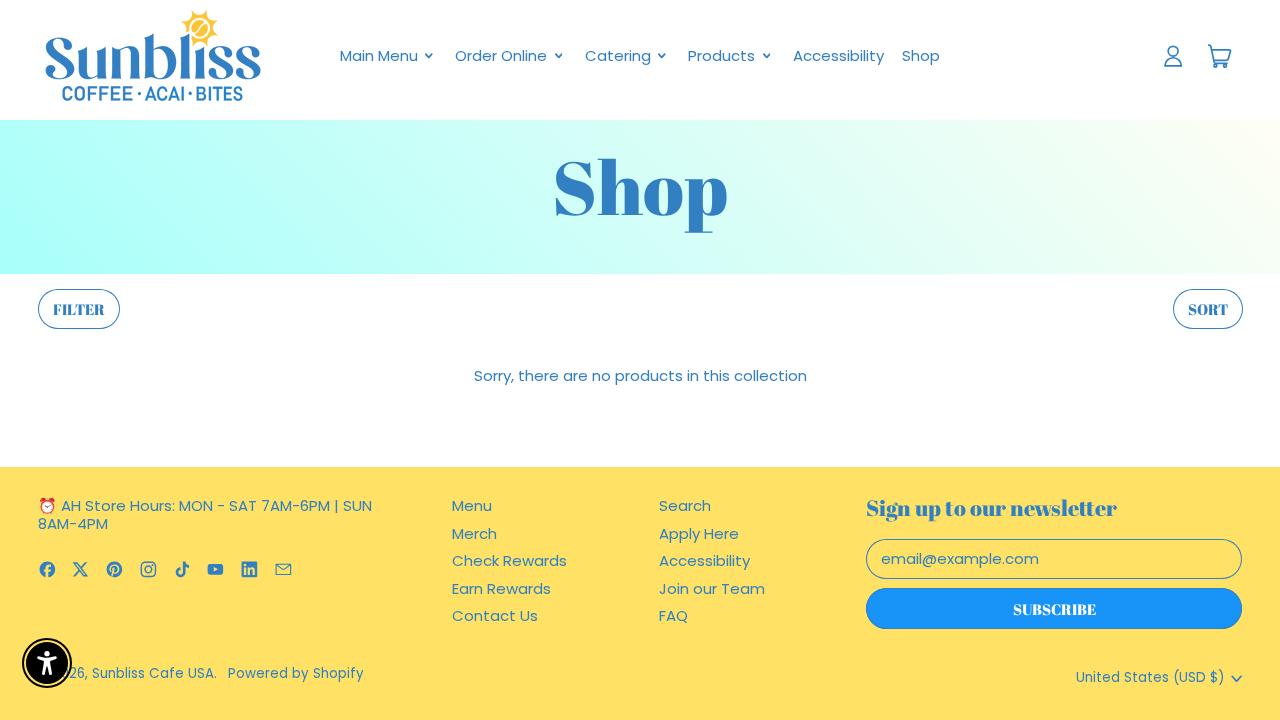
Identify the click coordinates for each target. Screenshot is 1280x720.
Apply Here (699, 533)
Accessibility (838, 55)
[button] (79, 309)
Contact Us (495, 615)
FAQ (673, 615)
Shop (921, 55)
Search (685, 505)
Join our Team (712, 588)
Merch (474, 533)
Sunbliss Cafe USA (153, 673)
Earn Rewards (501, 588)
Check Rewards (509, 560)
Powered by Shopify (296, 673)
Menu (472, 505)
